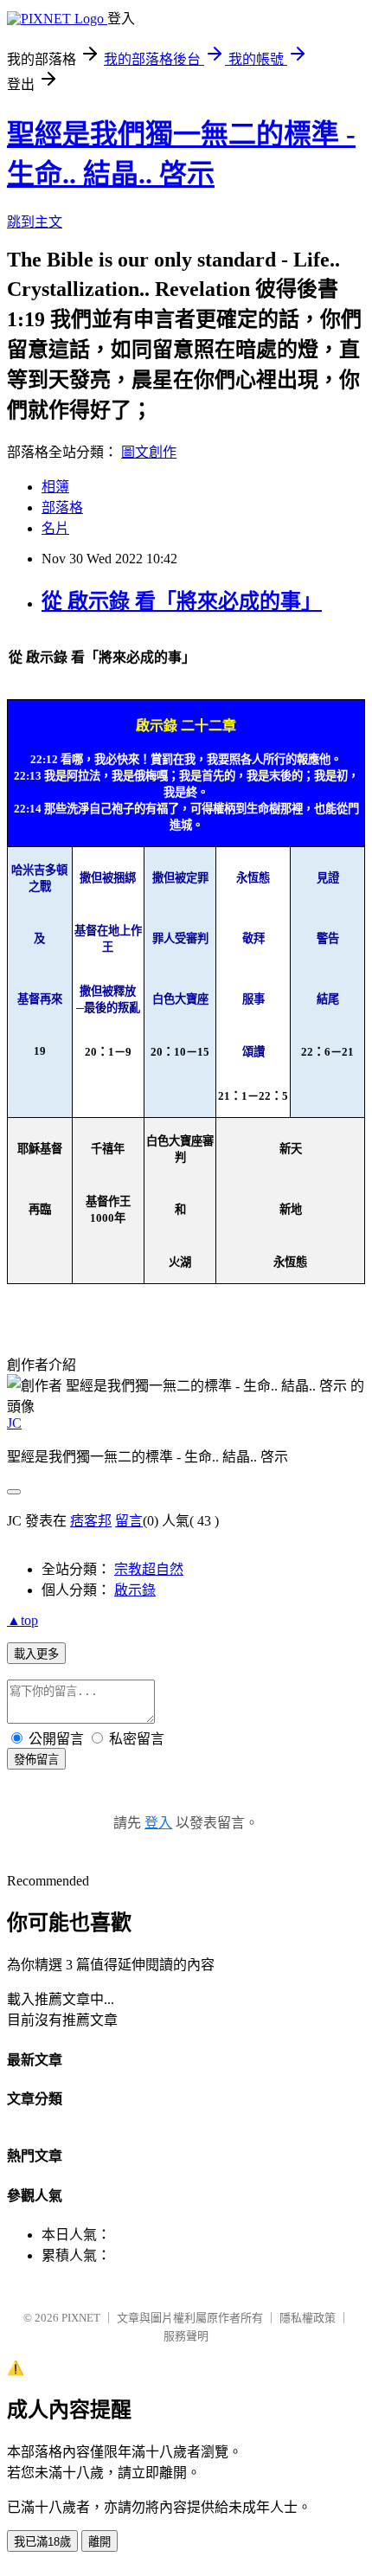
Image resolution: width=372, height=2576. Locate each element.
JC (14, 1423)
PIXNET (81, 2318)
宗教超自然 (149, 1569)
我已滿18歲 (42, 2542)
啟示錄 (135, 1590)
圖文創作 (149, 452)
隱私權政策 (308, 2318)
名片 (55, 528)
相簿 (55, 487)
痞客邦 (91, 1521)
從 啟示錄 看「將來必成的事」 (182, 601)
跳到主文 (35, 222)
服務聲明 (186, 2336)
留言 (129, 1521)
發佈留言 (36, 1760)
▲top (22, 1620)
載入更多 (36, 1654)
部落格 (62, 507)
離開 (99, 2542)
